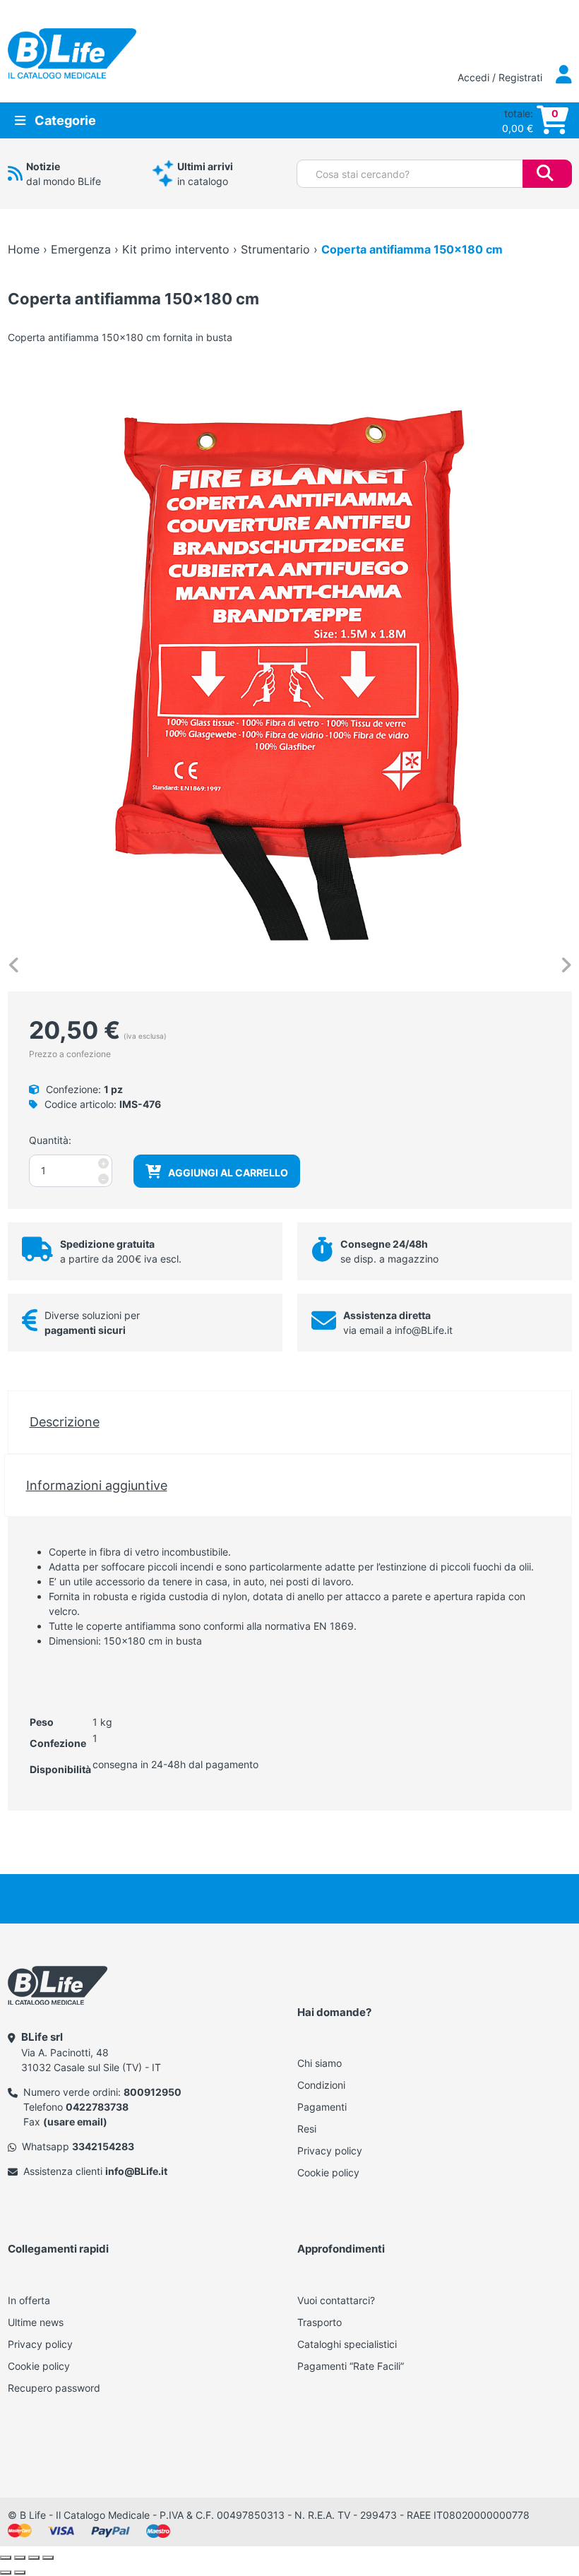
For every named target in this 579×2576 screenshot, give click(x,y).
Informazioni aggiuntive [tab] (97, 1485)
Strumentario (275, 249)
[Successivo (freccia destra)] (20, 2572)
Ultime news (36, 2322)
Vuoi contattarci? (336, 2300)
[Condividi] (34, 2558)
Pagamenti (322, 2107)
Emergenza (81, 249)
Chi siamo (320, 2063)
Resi (307, 2129)
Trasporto (320, 2322)
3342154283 (103, 2146)
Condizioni (321, 2085)
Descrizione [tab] (65, 1421)
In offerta (29, 2300)
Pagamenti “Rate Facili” (351, 2366)
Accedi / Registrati (501, 77)
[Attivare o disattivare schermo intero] (20, 2558)
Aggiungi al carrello (228, 1173)
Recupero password (54, 2388)
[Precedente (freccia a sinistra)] (6, 2572)
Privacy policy (330, 2151)
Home (24, 249)
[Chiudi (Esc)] (48, 2558)
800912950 (153, 2092)
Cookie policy (328, 2172)
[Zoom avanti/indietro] (6, 2558)
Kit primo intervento (176, 249)
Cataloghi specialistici (347, 2344)
